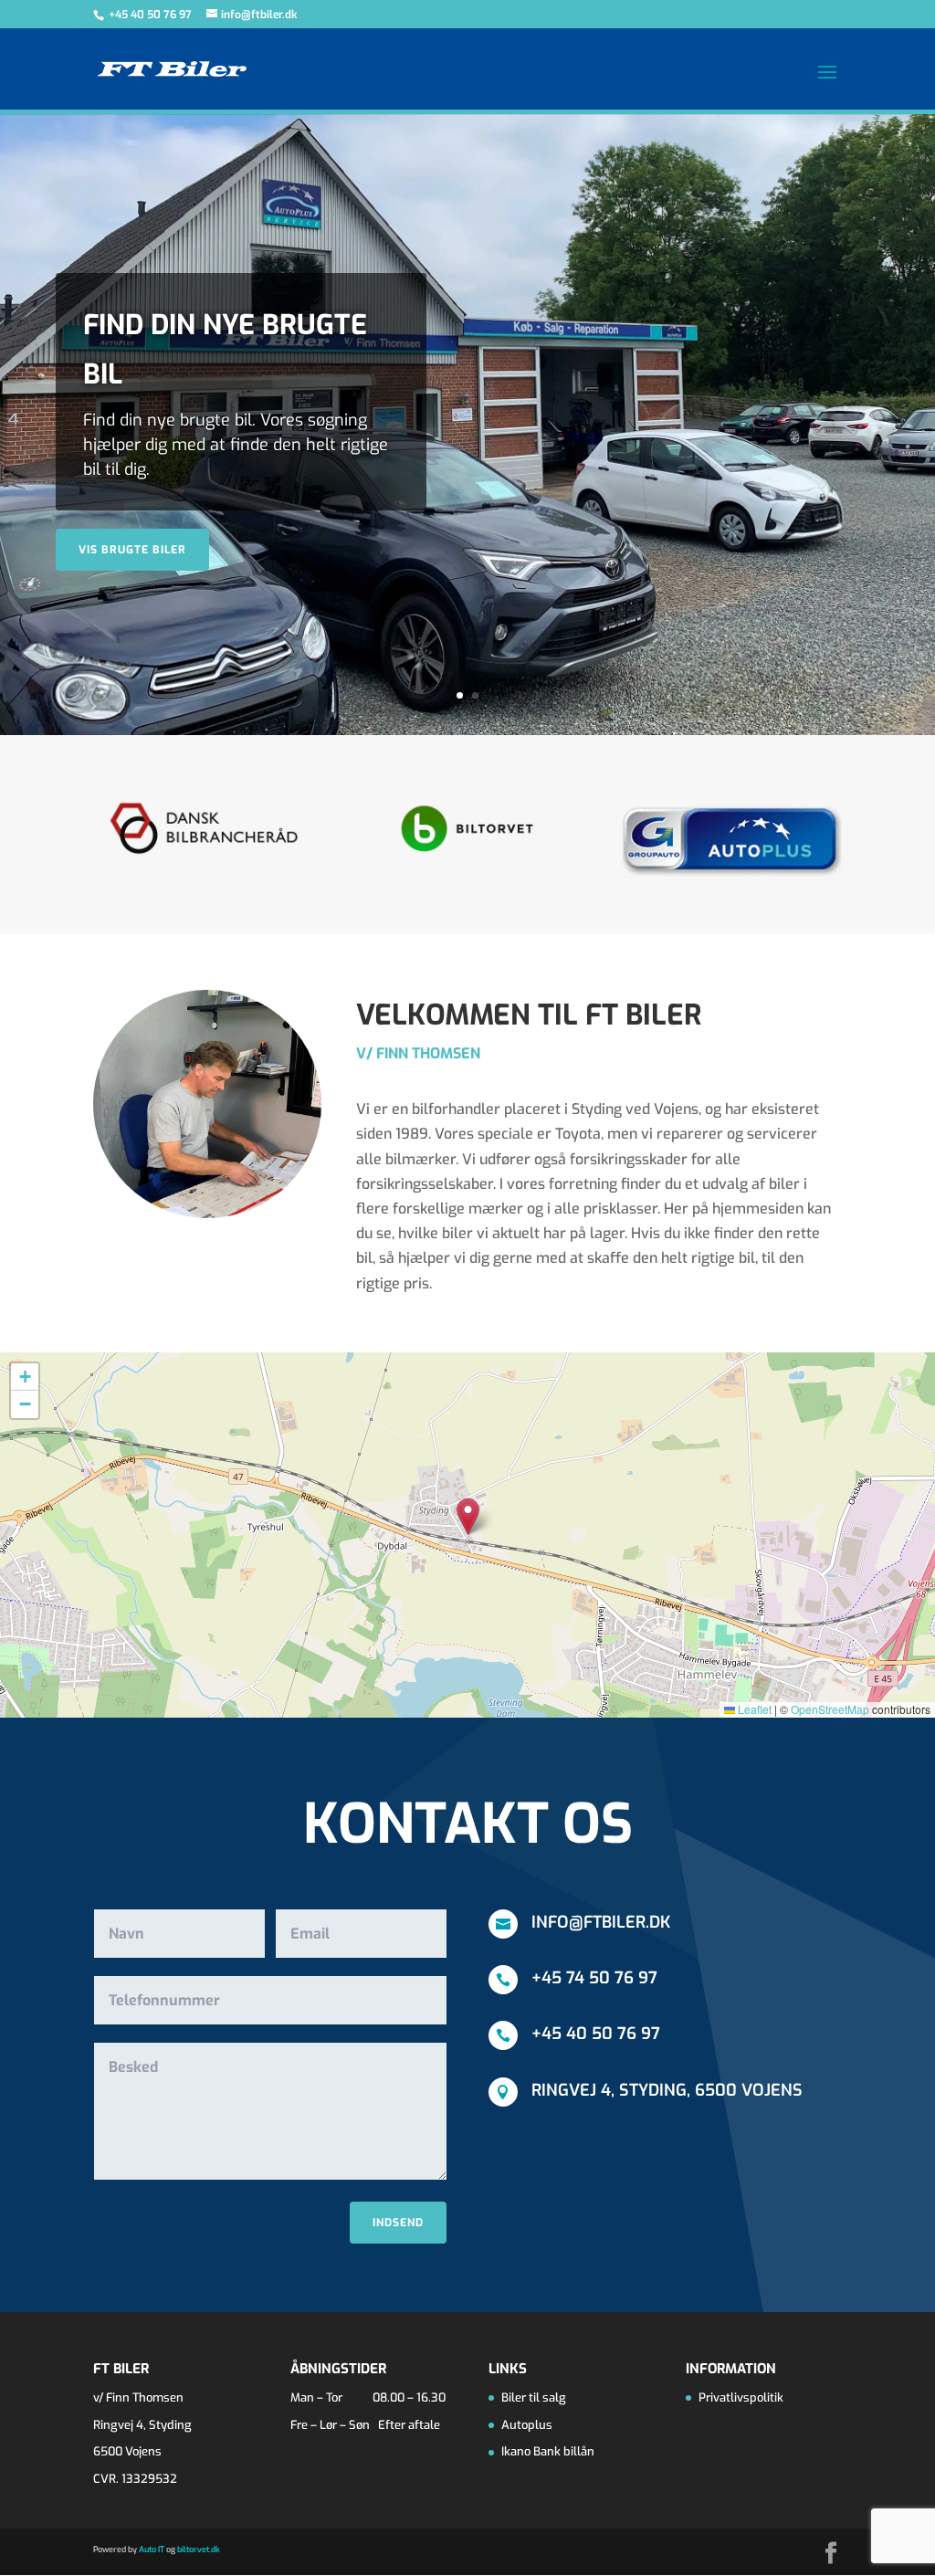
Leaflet (753, 1709)
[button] (468, 1516)
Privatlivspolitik (741, 2397)
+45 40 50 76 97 (152, 15)
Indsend (398, 2223)
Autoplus (527, 2425)
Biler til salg (534, 2397)
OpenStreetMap (830, 1709)
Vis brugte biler (132, 550)
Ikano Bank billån (548, 2451)
